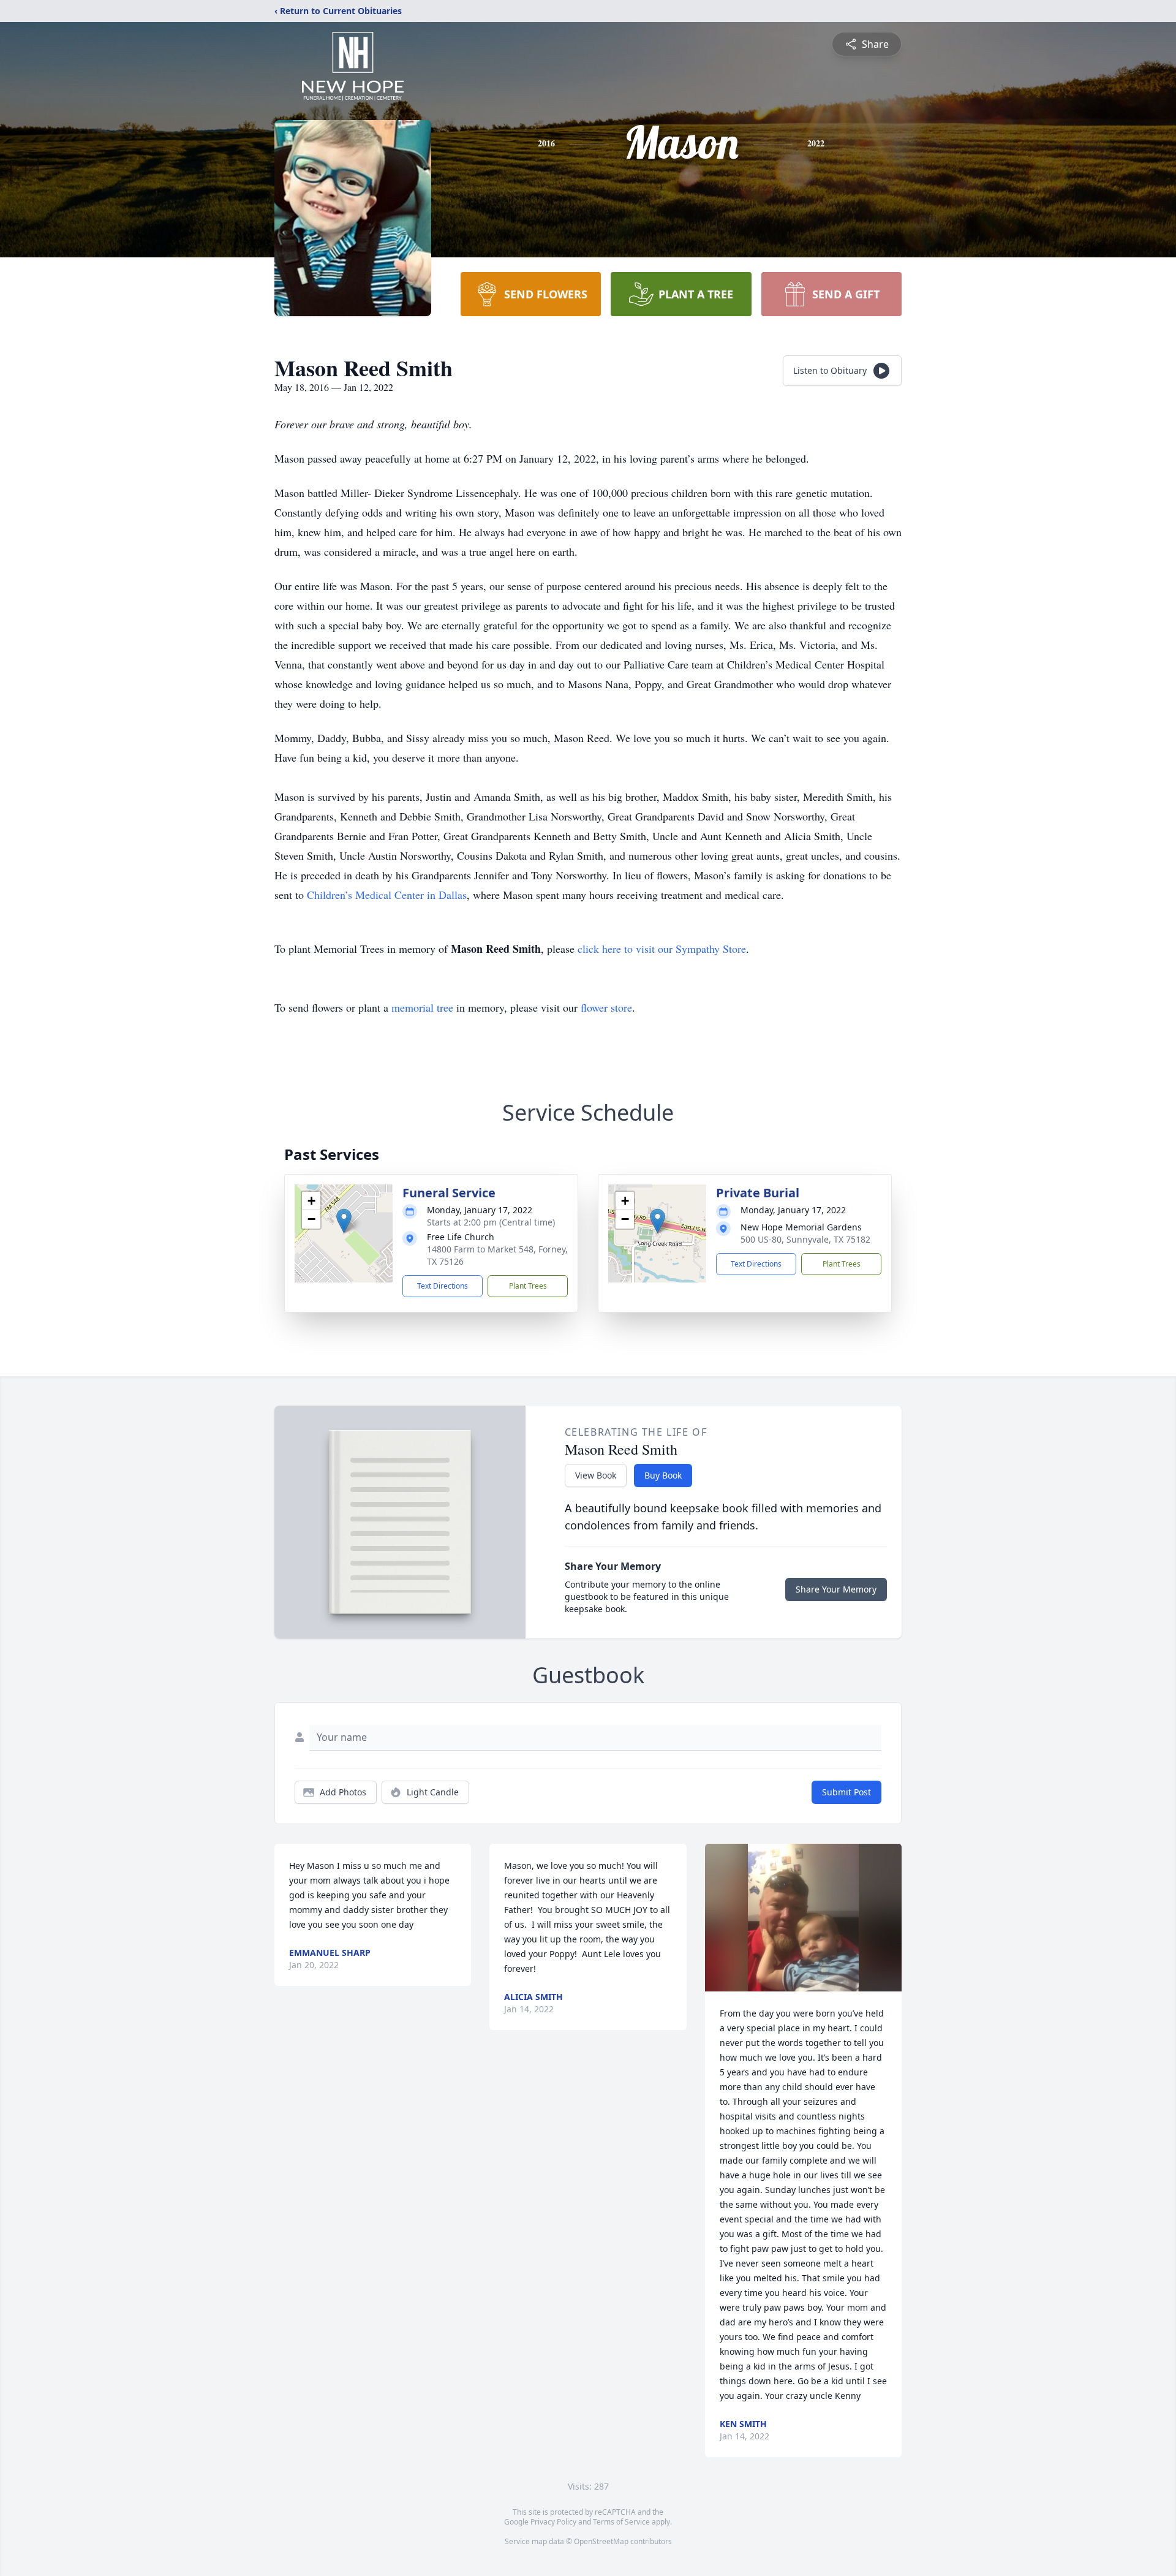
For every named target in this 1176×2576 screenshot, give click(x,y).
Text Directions (443, 1286)
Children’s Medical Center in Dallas (387, 895)
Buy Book (663, 1475)
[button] (344, 1221)
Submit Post (846, 1792)
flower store (606, 1007)
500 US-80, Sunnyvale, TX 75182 (805, 1239)
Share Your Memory (836, 1589)
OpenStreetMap (601, 2541)
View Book (596, 1475)
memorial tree (422, 1007)
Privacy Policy (553, 2522)
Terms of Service (621, 2522)
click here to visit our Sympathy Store (662, 949)
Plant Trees (528, 1286)
